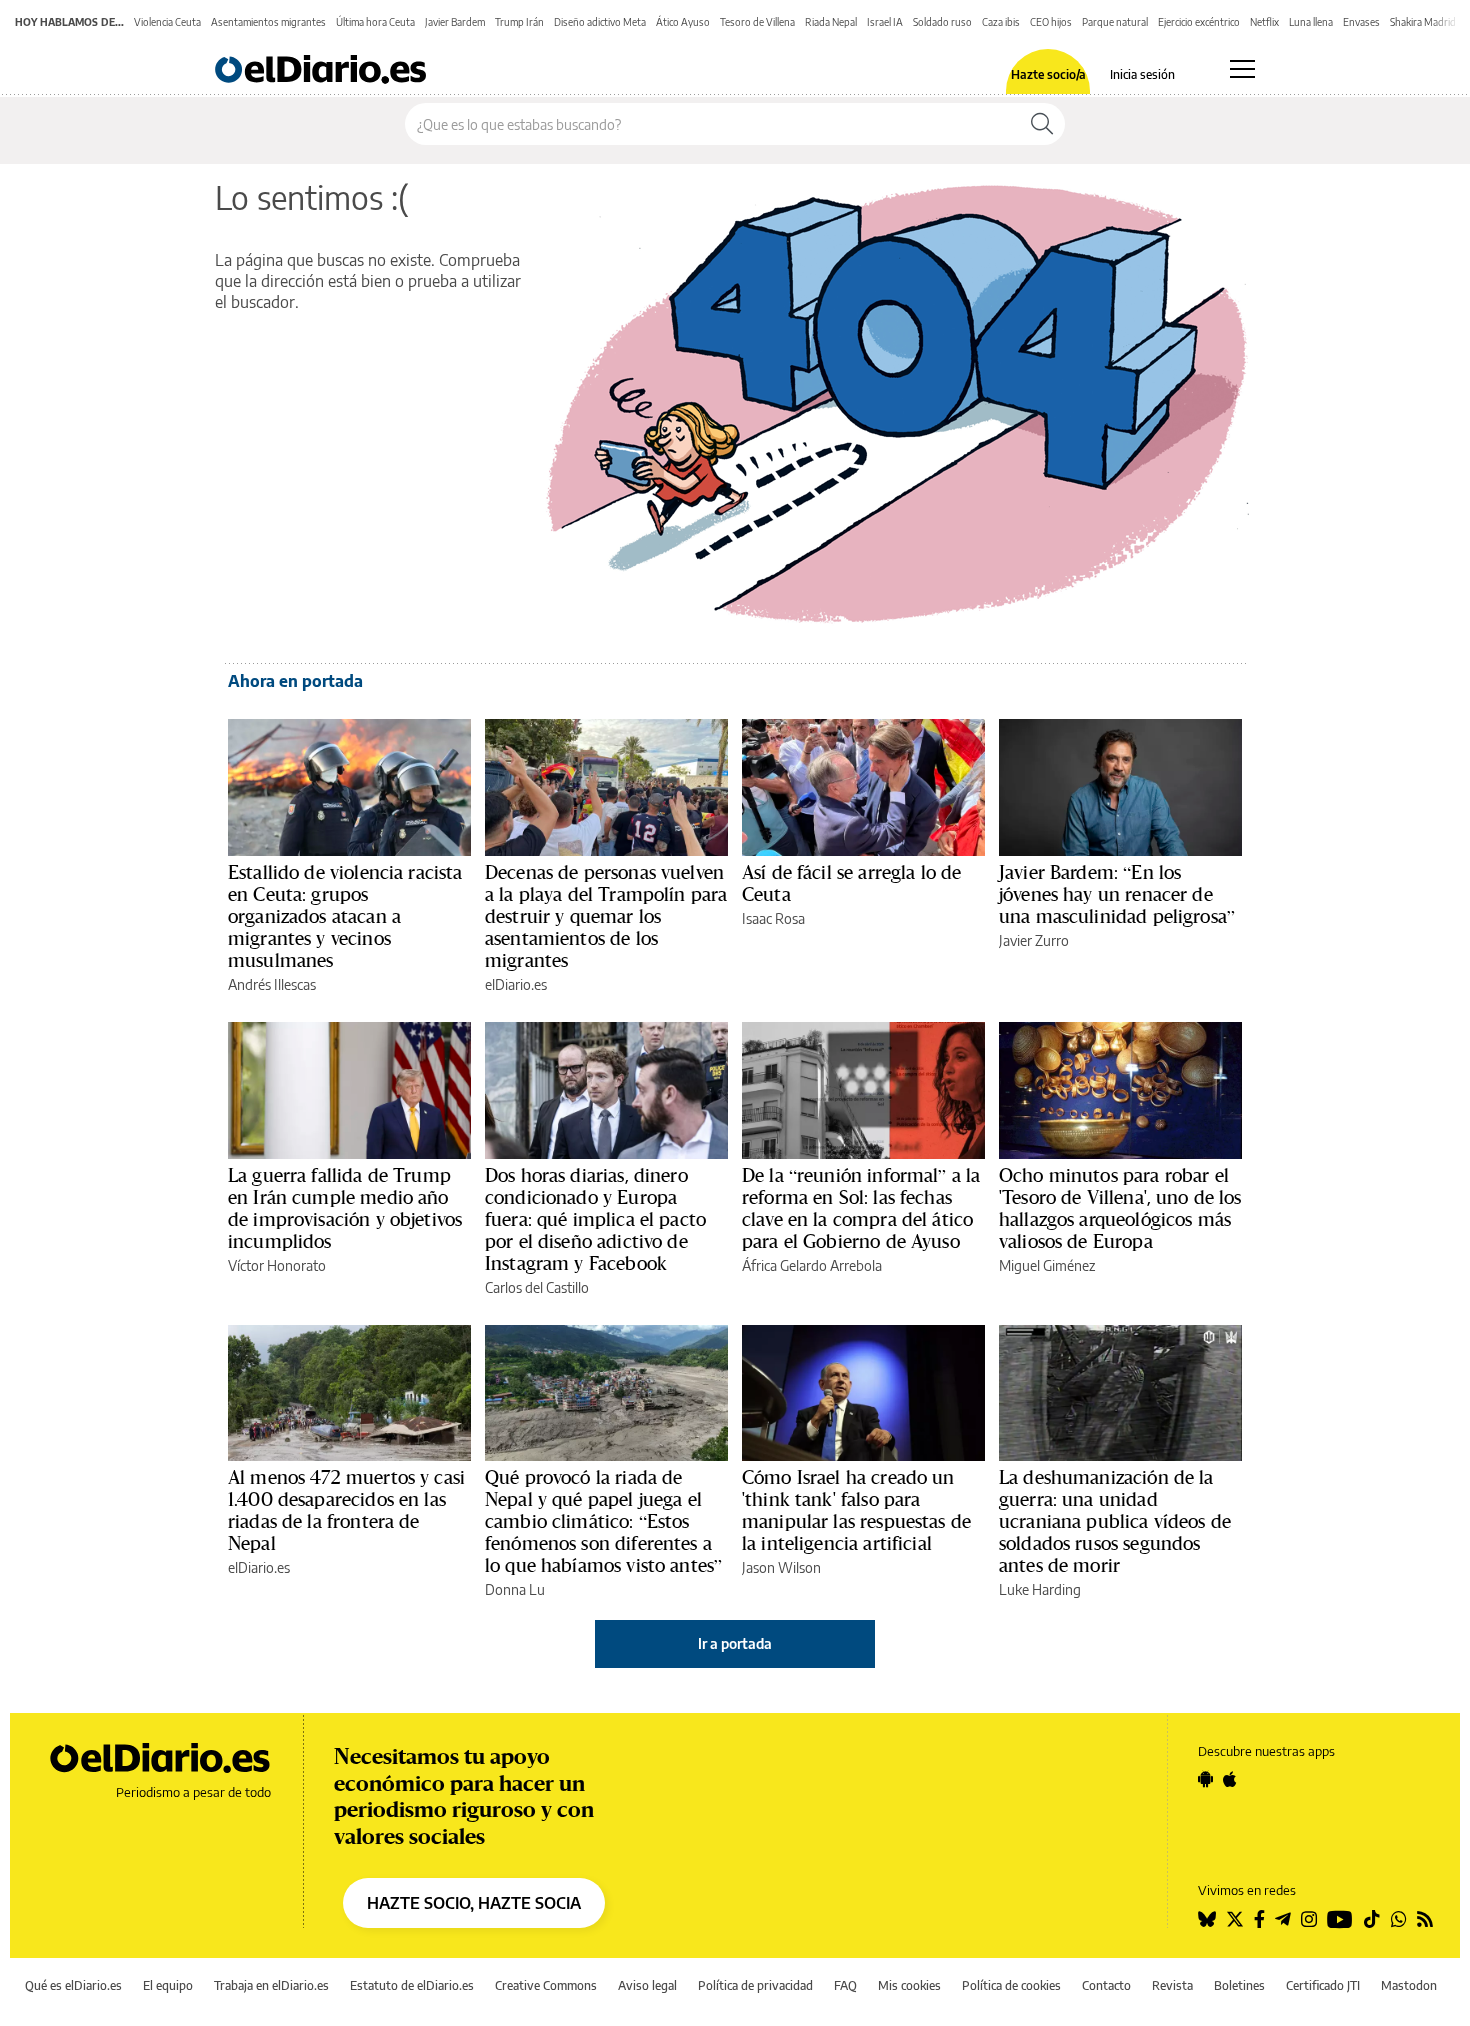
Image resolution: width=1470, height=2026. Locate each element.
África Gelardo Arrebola (812, 1265)
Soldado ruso (942, 22)
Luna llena (1311, 22)
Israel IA (885, 22)
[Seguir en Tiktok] (1372, 1919)
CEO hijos (1051, 22)
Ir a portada (735, 1643)
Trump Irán (519, 22)
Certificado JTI (1323, 1985)
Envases (1361, 22)
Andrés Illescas (272, 984)
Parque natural (1115, 22)
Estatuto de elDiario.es (412, 1985)
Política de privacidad (755, 1985)
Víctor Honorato (277, 1265)
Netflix (1264, 22)
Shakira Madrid (1423, 22)
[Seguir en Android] (1205, 1779)
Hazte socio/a (1048, 75)
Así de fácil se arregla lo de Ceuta (851, 883)
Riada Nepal (831, 22)
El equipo (168, 1985)
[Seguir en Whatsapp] (1399, 1919)
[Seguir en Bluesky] (1207, 1919)
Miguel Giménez (1047, 1265)
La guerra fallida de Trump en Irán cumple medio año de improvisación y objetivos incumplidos (345, 1208)
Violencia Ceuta (167, 22)
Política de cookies (1011, 1985)
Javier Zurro (1034, 940)
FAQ (845, 1985)
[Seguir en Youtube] (1340, 1919)
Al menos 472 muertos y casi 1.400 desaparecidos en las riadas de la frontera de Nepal (346, 1510)
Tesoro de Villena (757, 22)
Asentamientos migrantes (268, 22)
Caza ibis (1001, 22)
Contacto (1106, 1985)
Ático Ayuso (683, 22)
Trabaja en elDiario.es (271, 1985)
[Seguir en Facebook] (1259, 1919)
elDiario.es (516, 984)
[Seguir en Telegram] (1283, 1919)
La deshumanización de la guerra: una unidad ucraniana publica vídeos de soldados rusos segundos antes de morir (1115, 1521)
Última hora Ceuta (375, 22)
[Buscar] (1042, 124)
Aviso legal (647, 1985)
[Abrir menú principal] (1242, 69)
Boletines (1239, 1985)
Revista (1172, 1985)
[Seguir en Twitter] (1235, 1919)
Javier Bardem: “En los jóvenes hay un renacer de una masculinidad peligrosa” (1117, 894)
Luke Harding (1040, 1589)
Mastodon (1409, 1985)
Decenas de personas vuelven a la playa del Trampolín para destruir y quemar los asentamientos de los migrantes (606, 916)
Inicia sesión (1142, 75)
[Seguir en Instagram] (1309, 1919)
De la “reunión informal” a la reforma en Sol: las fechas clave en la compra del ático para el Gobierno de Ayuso (861, 1208)
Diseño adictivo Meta (600, 22)
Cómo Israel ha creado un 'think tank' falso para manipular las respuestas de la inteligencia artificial (856, 1510)
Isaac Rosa (773, 918)
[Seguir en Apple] (1230, 1779)
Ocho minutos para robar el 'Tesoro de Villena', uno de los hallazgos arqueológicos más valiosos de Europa (1120, 1208)
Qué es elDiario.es (73, 1985)
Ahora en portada (295, 681)
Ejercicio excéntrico (1199, 22)
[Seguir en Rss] (1425, 1919)
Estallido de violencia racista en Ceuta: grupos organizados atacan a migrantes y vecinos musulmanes (345, 916)
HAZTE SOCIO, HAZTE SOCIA (474, 1903)
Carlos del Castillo (537, 1287)
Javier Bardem (455, 22)
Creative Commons (546, 1985)
